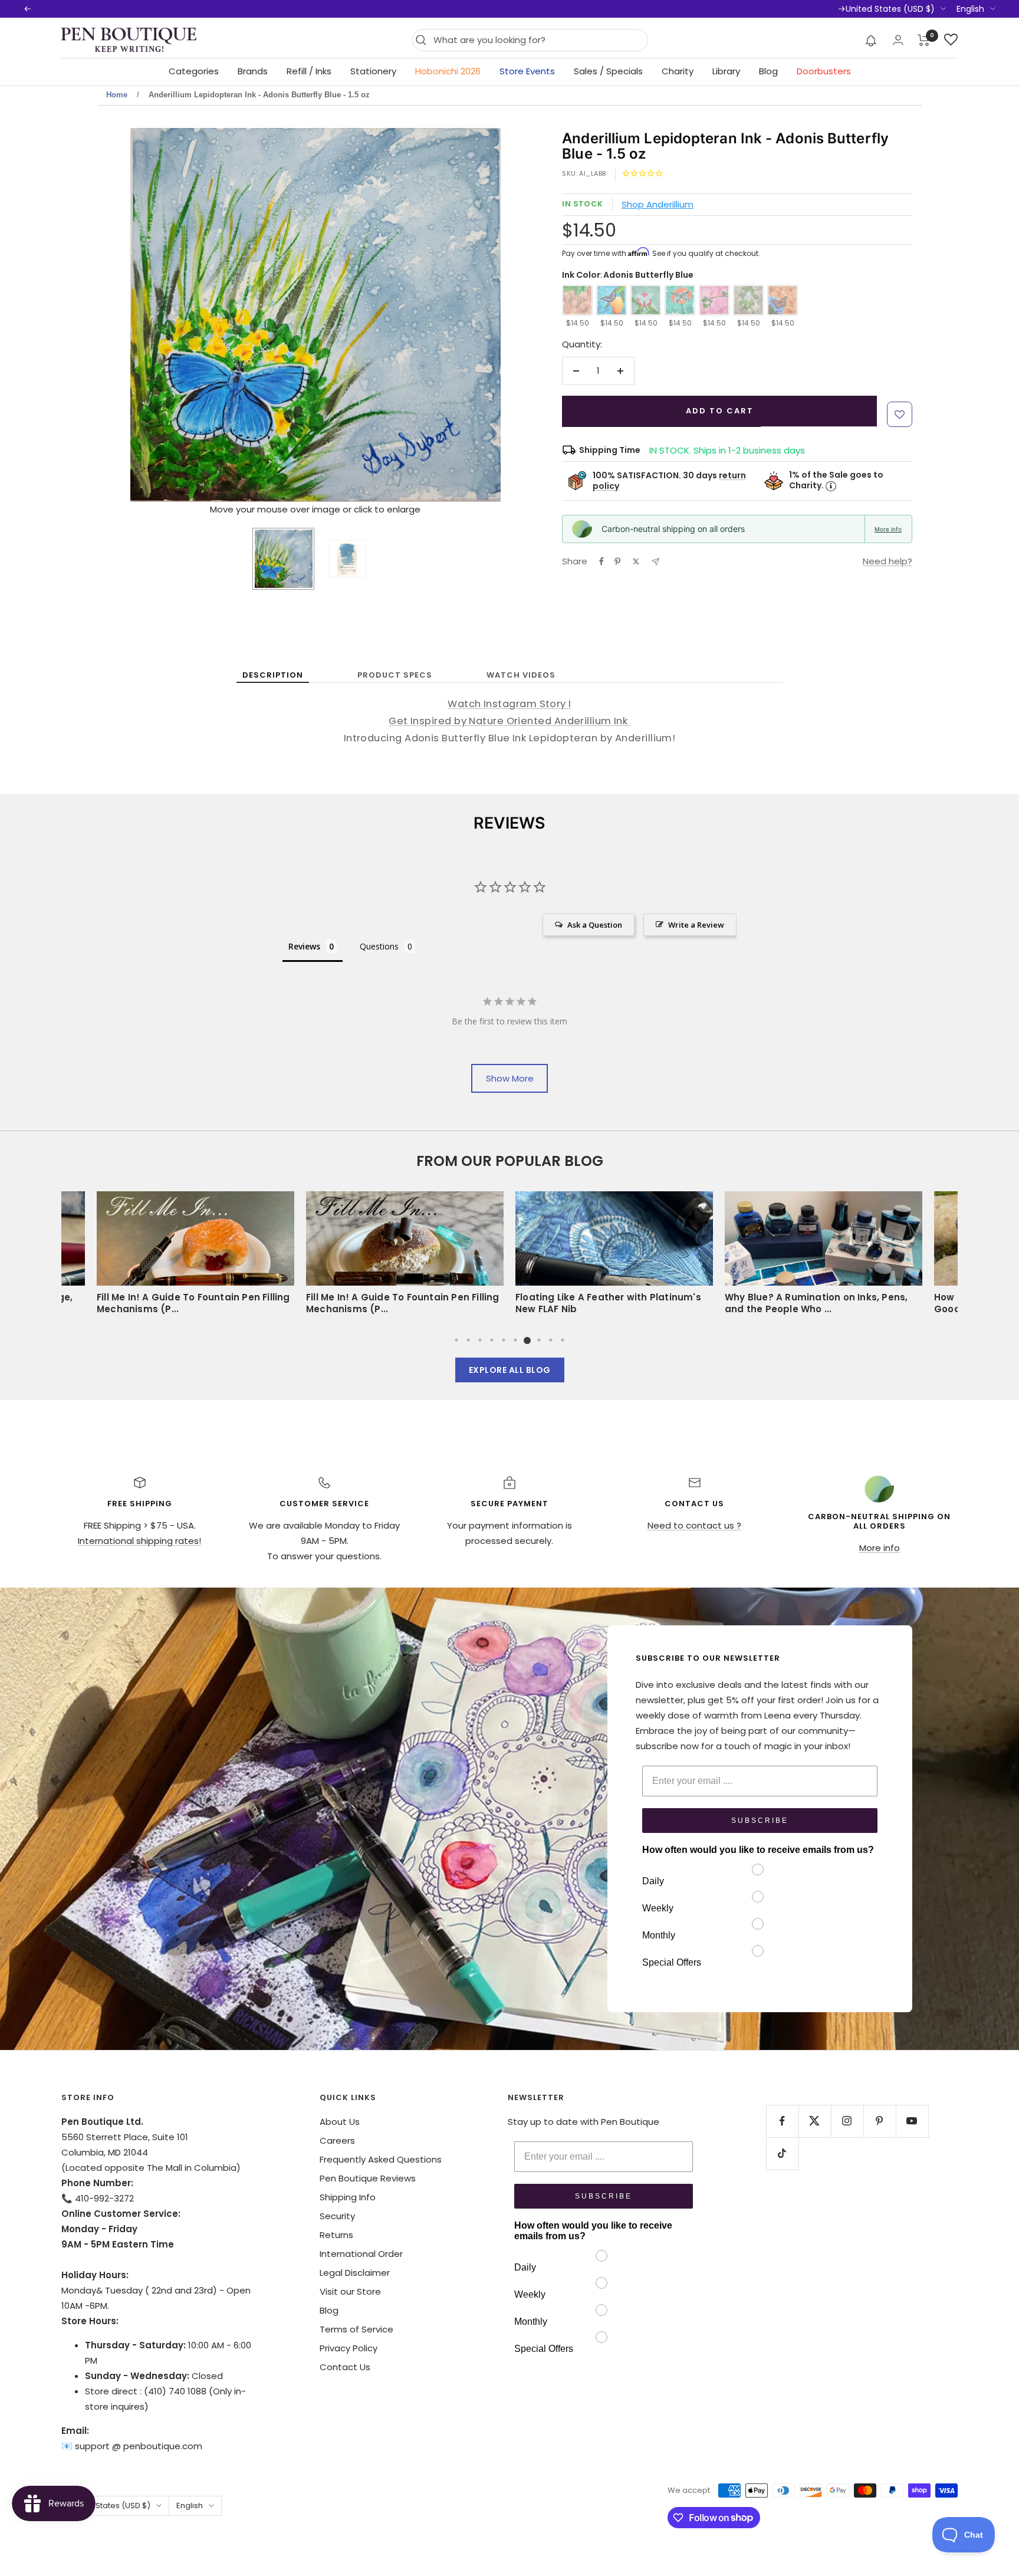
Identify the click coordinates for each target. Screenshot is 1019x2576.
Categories (194, 71)
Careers (337, 2140)
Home (117, 95)
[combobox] (538, 40)
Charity (678, 71)
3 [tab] (480, 1340)
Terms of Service (356, 2329)
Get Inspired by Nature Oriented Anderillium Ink (509, 721)
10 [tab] (563, 1340)
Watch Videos (521, 675)
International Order (361, 2254)
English (970, 9)
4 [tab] (492, 1340)
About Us (340, 2122)
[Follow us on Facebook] (782, 2121)
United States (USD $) (890, 9)
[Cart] (924, 40)
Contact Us (345, 2367)
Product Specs (395, 675)
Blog (768, 71)
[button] (871, 40)
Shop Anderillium (658, 204)
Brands (253, 71)
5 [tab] (504, 1340)
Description (273, 675)
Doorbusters (824, 71)
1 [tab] (456, 1340)
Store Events (527, 71)
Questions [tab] (379, 946)
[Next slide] (491, 317)
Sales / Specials (608, 71)
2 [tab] (468, 1340)
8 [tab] (539, 1340)
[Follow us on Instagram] (847, 2121)
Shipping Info (348, 2197)
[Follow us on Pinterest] (880, 2121)
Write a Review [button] (696, 925)
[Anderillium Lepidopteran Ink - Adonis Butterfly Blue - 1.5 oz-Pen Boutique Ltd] (347, 558)
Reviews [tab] (304, 946)
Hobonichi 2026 (448, 71)
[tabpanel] (614, 1257)
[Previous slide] (140, 317)
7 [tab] (527, 1340)
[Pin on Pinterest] (617, 561)
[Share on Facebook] (601, 561)
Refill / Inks (309, 71)
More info (888, 529)
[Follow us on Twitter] (815, 2121)
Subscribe (760, 1821)
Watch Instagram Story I (509, 704)
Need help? (887, 561)
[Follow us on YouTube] (912, 2121)
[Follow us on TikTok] (782, 2153)
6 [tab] (515, 1340)
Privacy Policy (349, 2348)
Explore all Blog (510, 1370)
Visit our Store (350, 2291)
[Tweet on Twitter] (636, 561)
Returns (336, 2235)
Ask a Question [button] (595, 925)
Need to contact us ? (694, 1525)
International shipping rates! (139, 1541)
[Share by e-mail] (655, 562)
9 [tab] (551, 1340)
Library (726, 71)
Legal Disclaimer (355, 2273)
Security (337, 2216)
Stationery (373, 71)
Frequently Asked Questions (381, 2159)
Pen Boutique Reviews (368, 2178)
